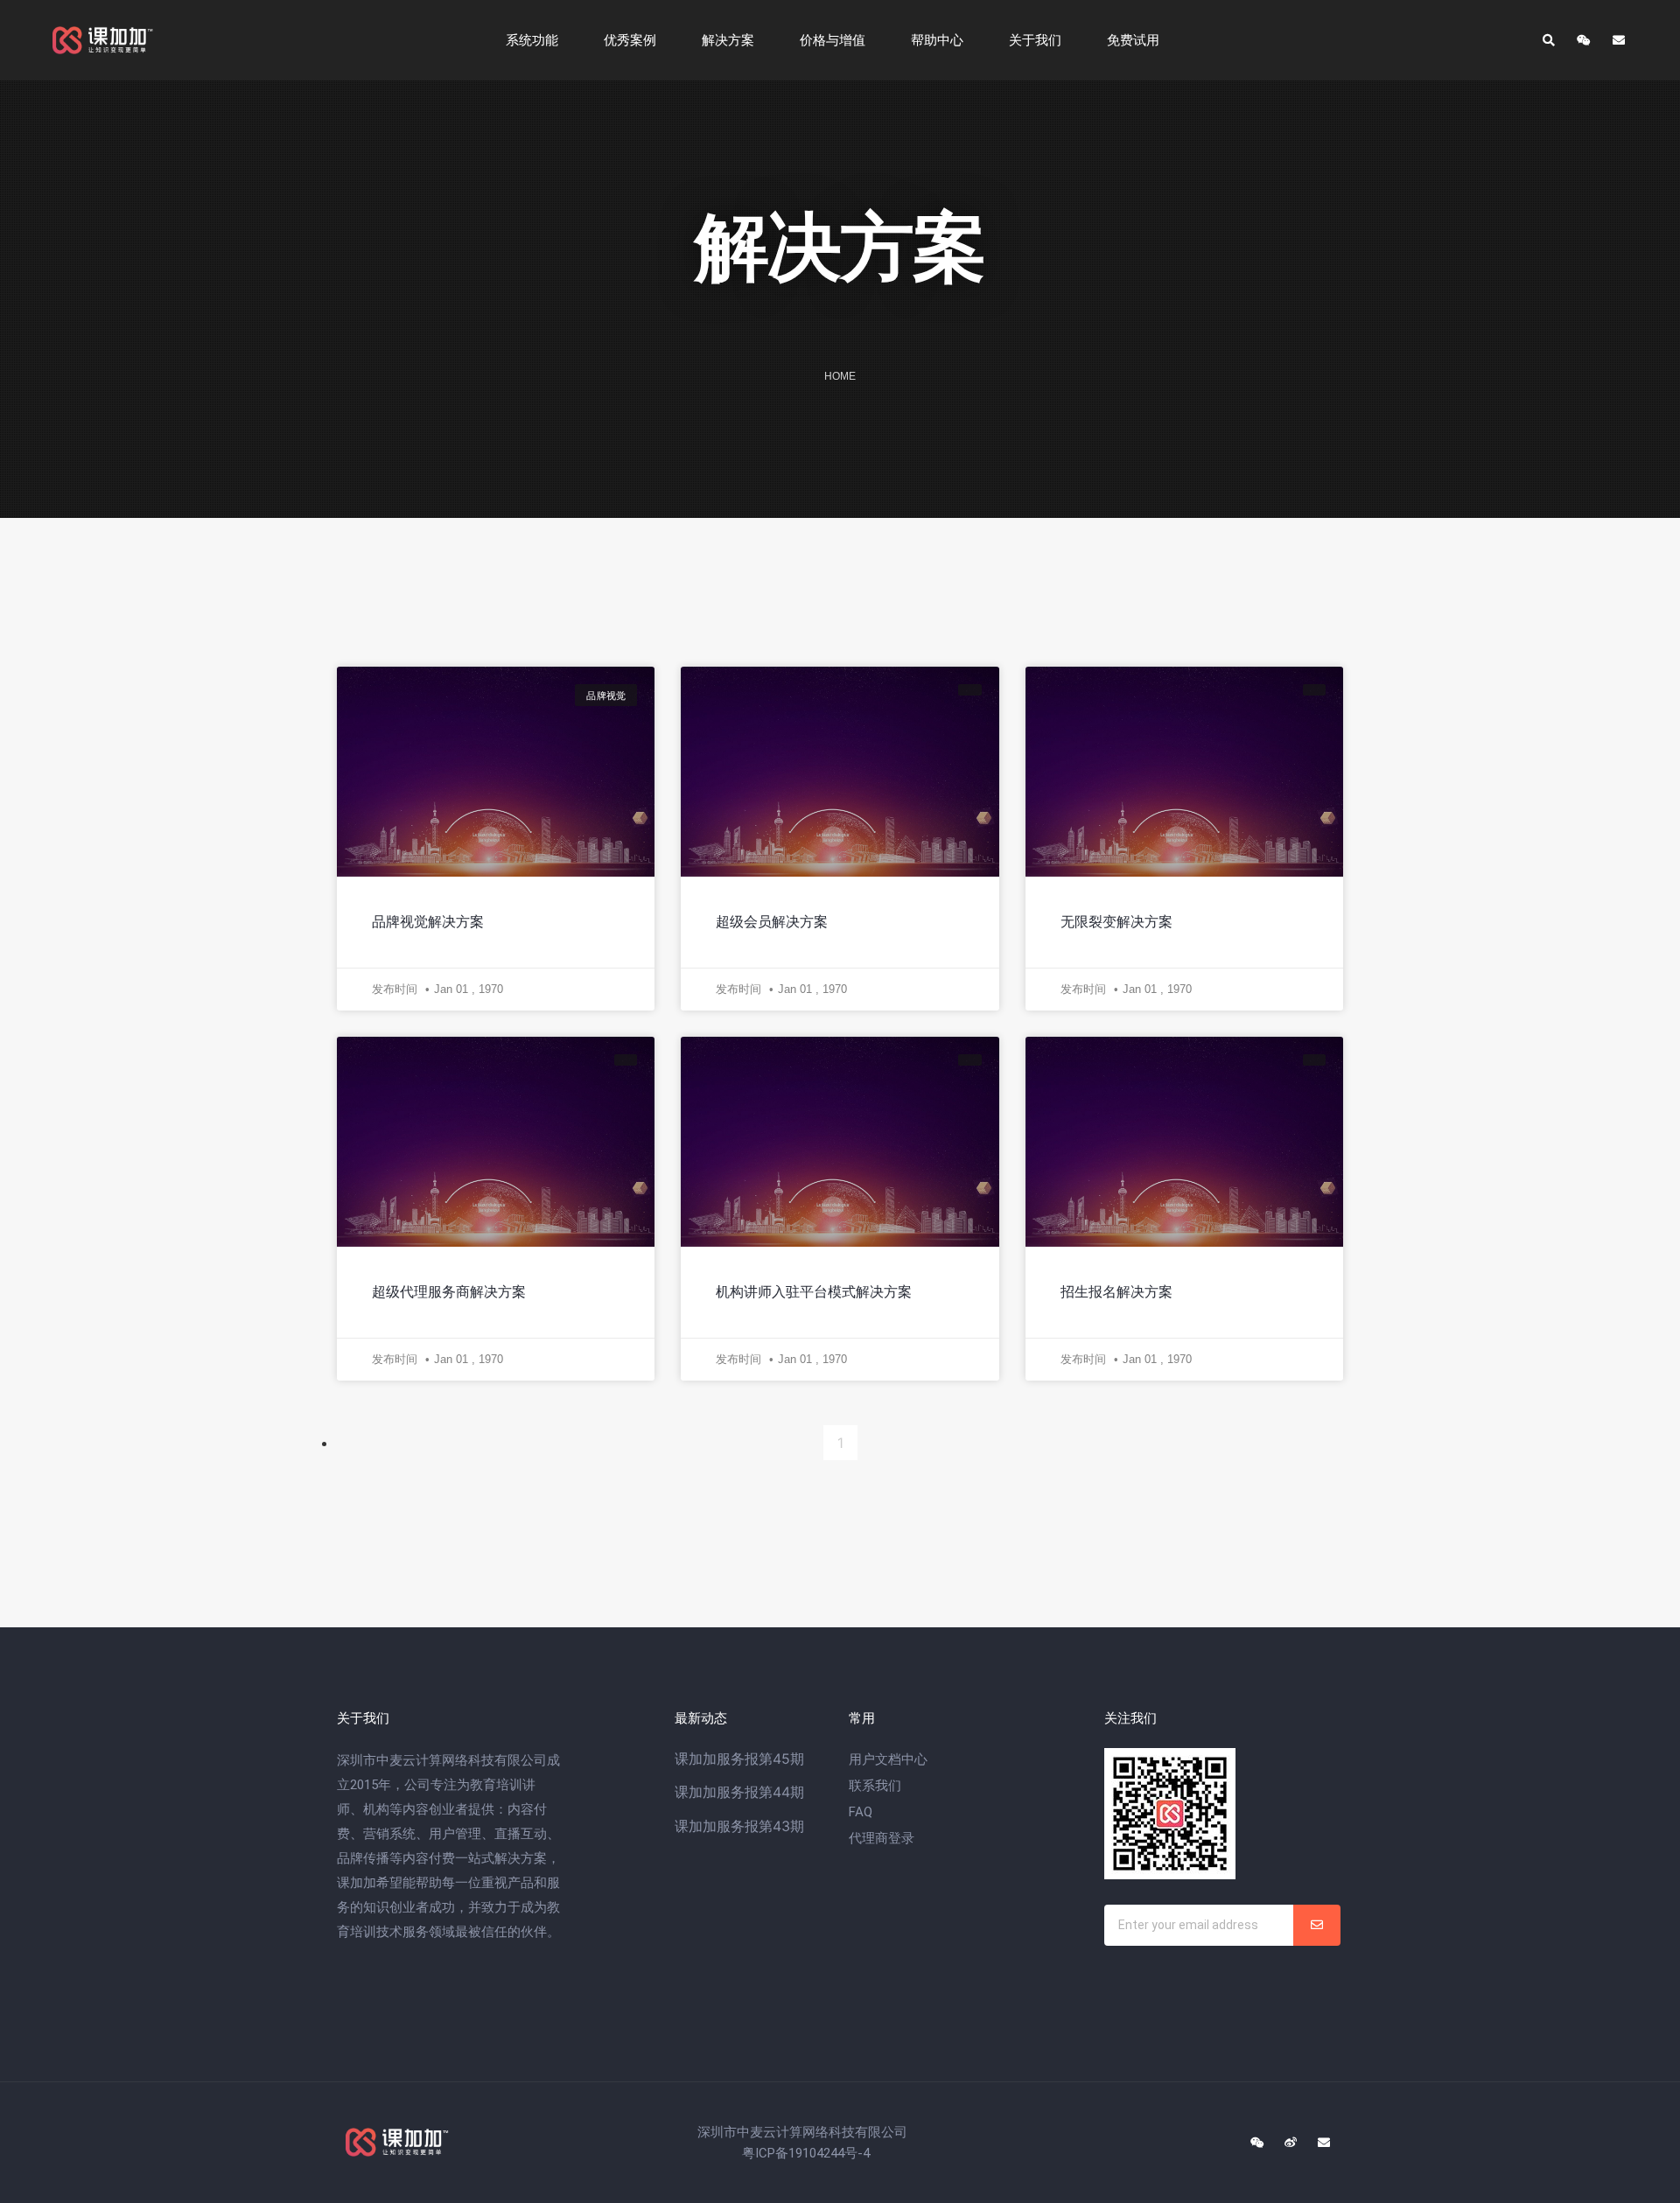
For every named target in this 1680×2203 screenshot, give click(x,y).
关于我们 (1035, 40)
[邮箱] (1619, 40)
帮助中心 (937, 40)
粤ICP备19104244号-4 (806, 2153)
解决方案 (728, 40)
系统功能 (532, 40)
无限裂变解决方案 (1116, 922)
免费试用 (1133, 40)
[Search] (1549, 40)
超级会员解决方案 (772, 922)
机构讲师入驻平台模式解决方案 (814, 1292)
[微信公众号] (1584, 40)
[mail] (1324, 2143)
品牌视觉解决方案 (428, 922)
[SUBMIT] (1317, 1925)
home (840, 376)
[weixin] (1257, 2143)
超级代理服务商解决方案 (449, 1292)
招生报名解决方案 (1116, 1292)
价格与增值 (833, 40)
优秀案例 (630, 40)
